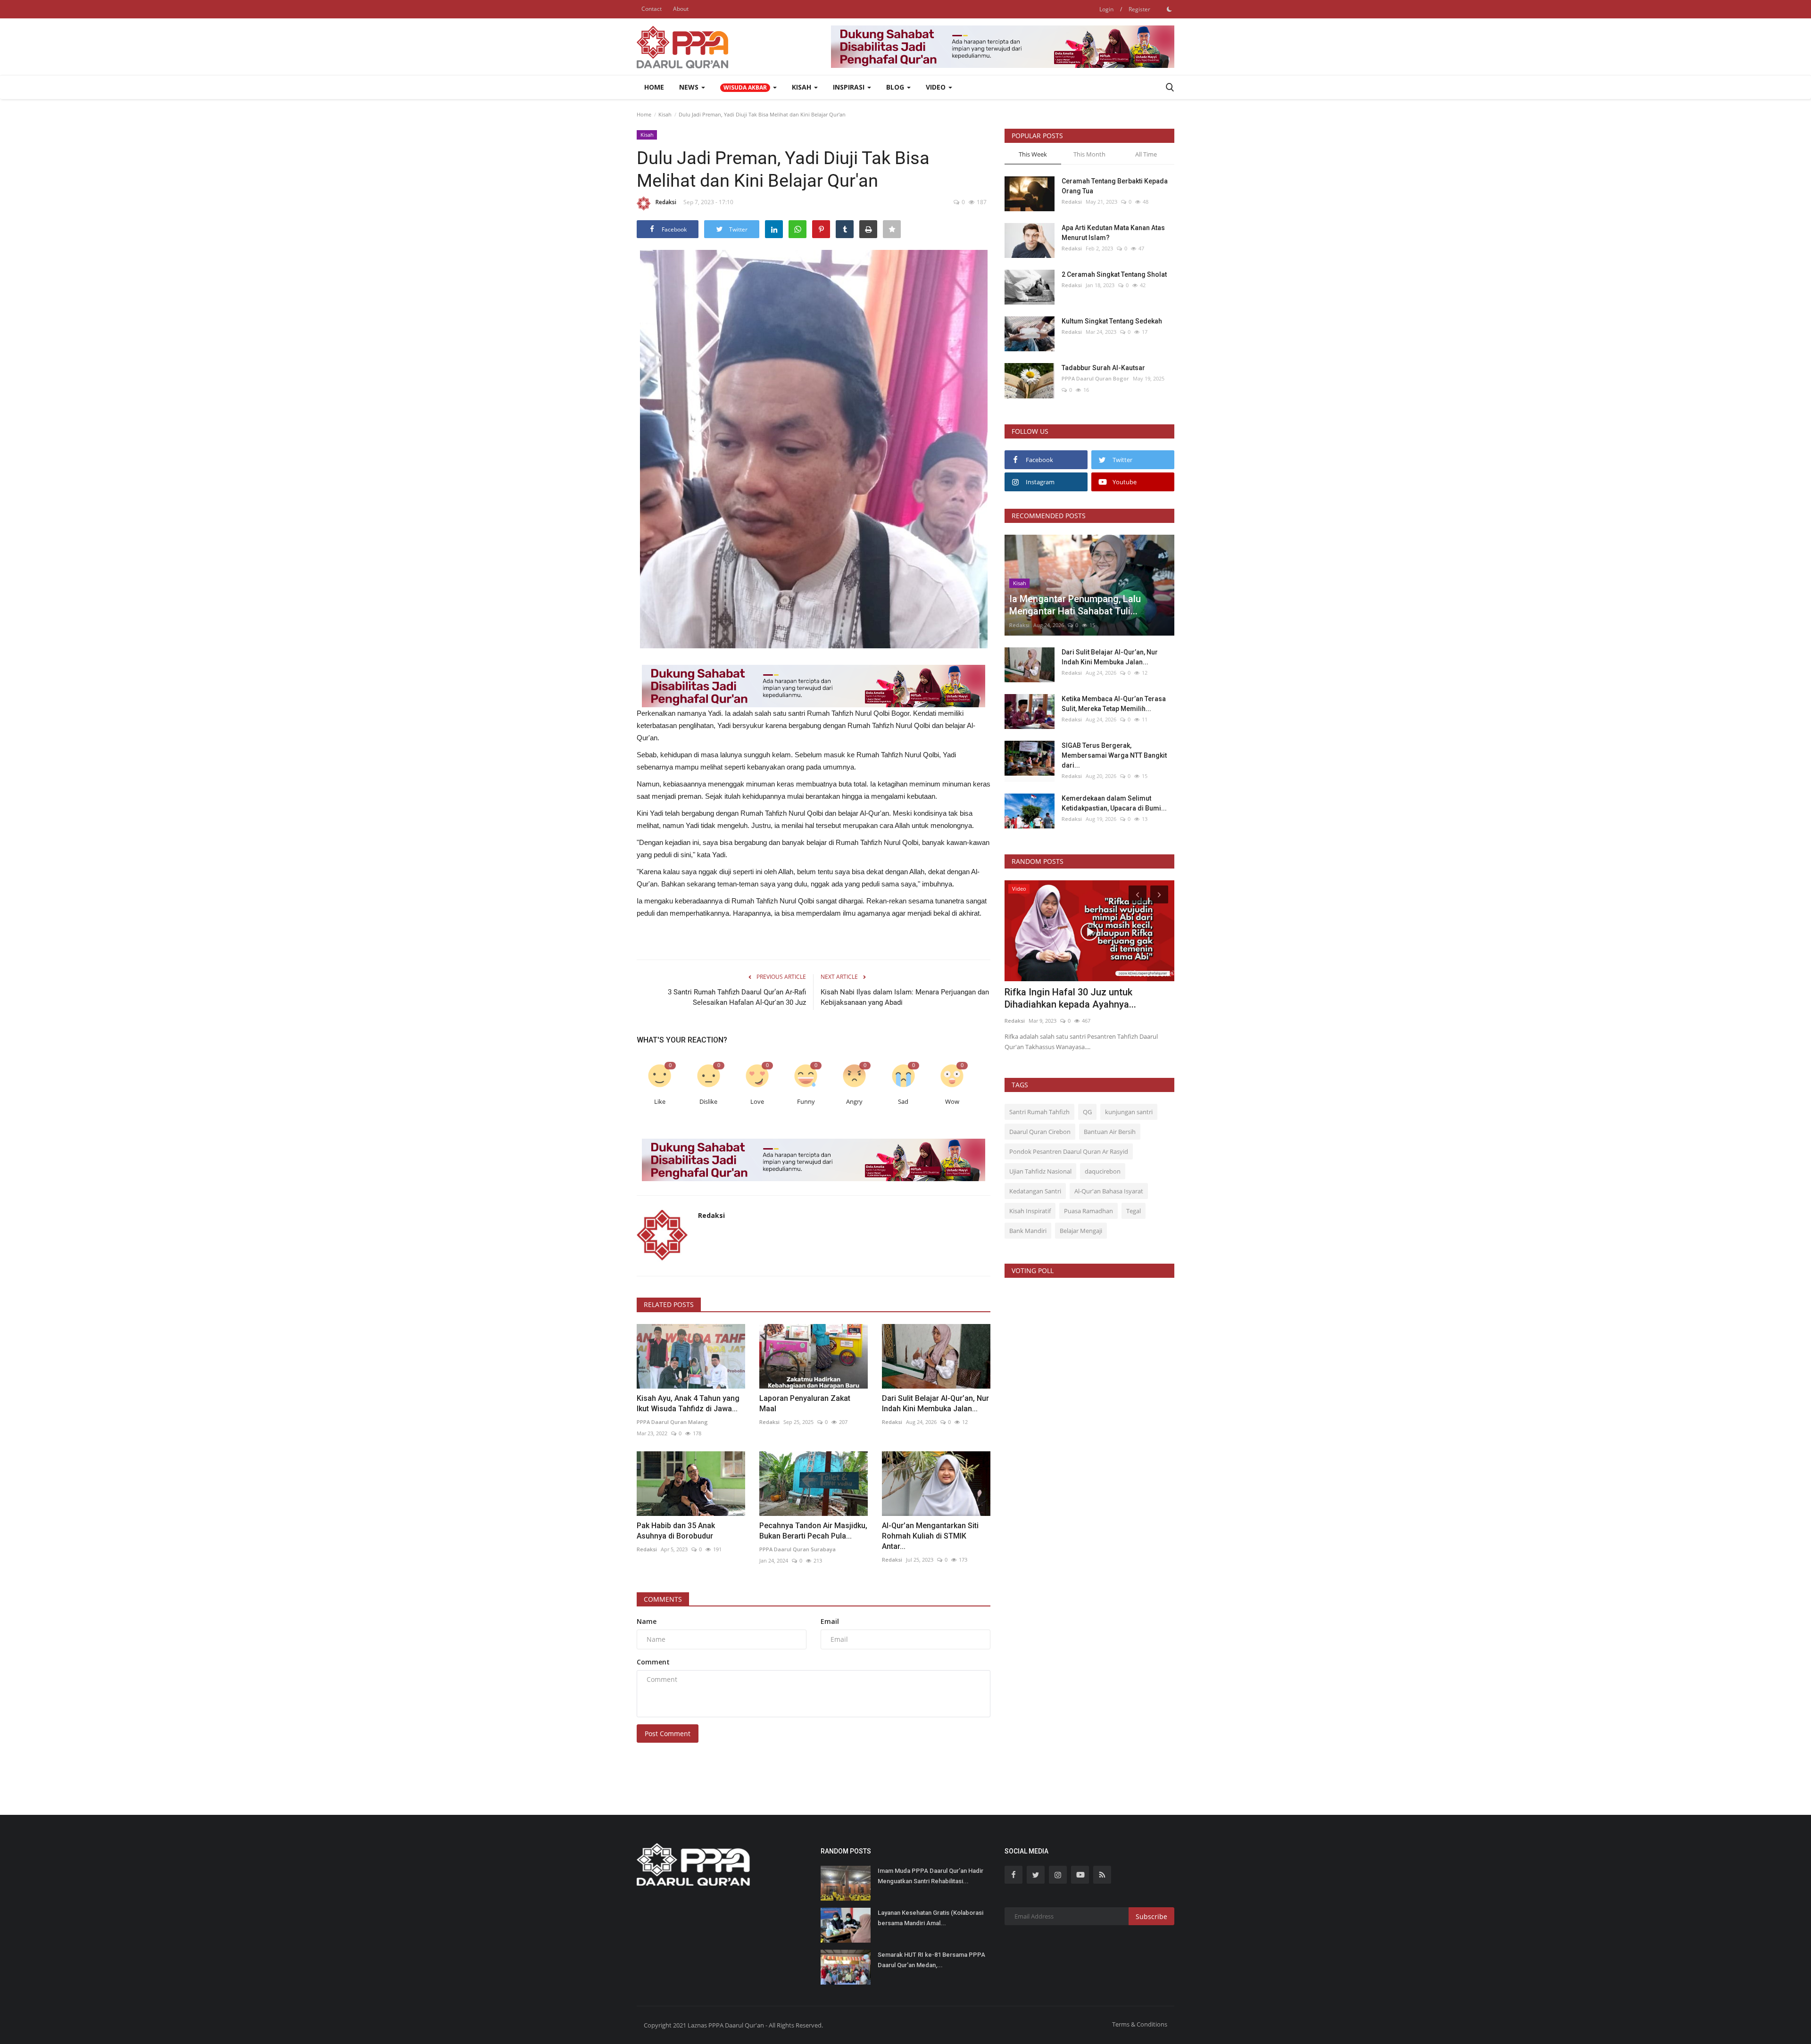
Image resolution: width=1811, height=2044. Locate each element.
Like (660, 1102)
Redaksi (666, 202)
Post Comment (668, 1734)
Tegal (1134, 1211)
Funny (806, 1102)
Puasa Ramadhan (1088, 1211)
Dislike (708, 1102)
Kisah (665, 114)
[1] (1169, 9)
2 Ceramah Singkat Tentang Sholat (1114, 274)
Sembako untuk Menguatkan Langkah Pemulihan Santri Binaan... (1084, 998)
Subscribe (1151, 1916)
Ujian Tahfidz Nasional (1040, 1171)
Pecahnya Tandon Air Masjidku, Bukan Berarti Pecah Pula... (813, 1531)
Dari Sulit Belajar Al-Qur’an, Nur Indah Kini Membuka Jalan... (935, 1403)
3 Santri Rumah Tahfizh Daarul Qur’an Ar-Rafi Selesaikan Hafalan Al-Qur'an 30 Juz (737, 997)
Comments (663, 1599)
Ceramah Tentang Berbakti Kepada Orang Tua (1115, 186)
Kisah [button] (802, 87)
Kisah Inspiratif (1030, 1211)
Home (654, 87)
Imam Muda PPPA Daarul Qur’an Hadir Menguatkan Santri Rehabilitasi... (930, 1876)
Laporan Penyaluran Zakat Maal (805, 1403)
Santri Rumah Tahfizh (1039, 1112)
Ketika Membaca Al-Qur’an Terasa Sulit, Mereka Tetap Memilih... (1114, 704)
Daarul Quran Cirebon (1040, 1132)
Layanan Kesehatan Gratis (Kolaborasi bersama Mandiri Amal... (930, 1918)
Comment (653, 1662)
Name (647, 1621)
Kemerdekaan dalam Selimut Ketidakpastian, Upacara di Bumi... (1114, 803)
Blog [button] (896, 87)
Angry (854, 1102)
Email (830, 1621)
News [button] (690, 87)
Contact (652, 9)
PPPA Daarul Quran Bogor (1095, 378)
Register (1139, 9)
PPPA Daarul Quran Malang (672, 1422)
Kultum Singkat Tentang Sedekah (1113, 321)
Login (1106, 9)
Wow (952, 1102)
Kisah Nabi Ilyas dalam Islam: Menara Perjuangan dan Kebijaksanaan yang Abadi (905, 997)
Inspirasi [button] (850, 87)
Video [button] (937, 87)
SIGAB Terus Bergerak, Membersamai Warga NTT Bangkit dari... (1114, 755)
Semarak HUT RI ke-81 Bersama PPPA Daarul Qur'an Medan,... (931, 1960)
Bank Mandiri (1028, 1231)
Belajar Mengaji (1081, 1231)
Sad (903, 1102)
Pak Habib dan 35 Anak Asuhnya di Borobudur (676, 1531)
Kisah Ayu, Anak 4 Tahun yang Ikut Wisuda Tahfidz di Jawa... (688, 1403)
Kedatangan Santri (1035, 1191)
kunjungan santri (1129, 1112)
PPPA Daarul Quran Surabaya (798, 1549)
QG (1087, 1112)
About (681, 9)
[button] (748, 87)
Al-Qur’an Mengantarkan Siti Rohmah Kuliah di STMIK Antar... (930, 1536)
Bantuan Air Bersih (1110, 1132)
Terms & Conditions (1140, 2024)
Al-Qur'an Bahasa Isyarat (1109, 1191)
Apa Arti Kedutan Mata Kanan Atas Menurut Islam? (1113, 233)
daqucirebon (1103, 1171)
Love (757, 1102)
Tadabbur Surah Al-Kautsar (1103, 368)
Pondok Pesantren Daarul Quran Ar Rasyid (1069, 1151)
